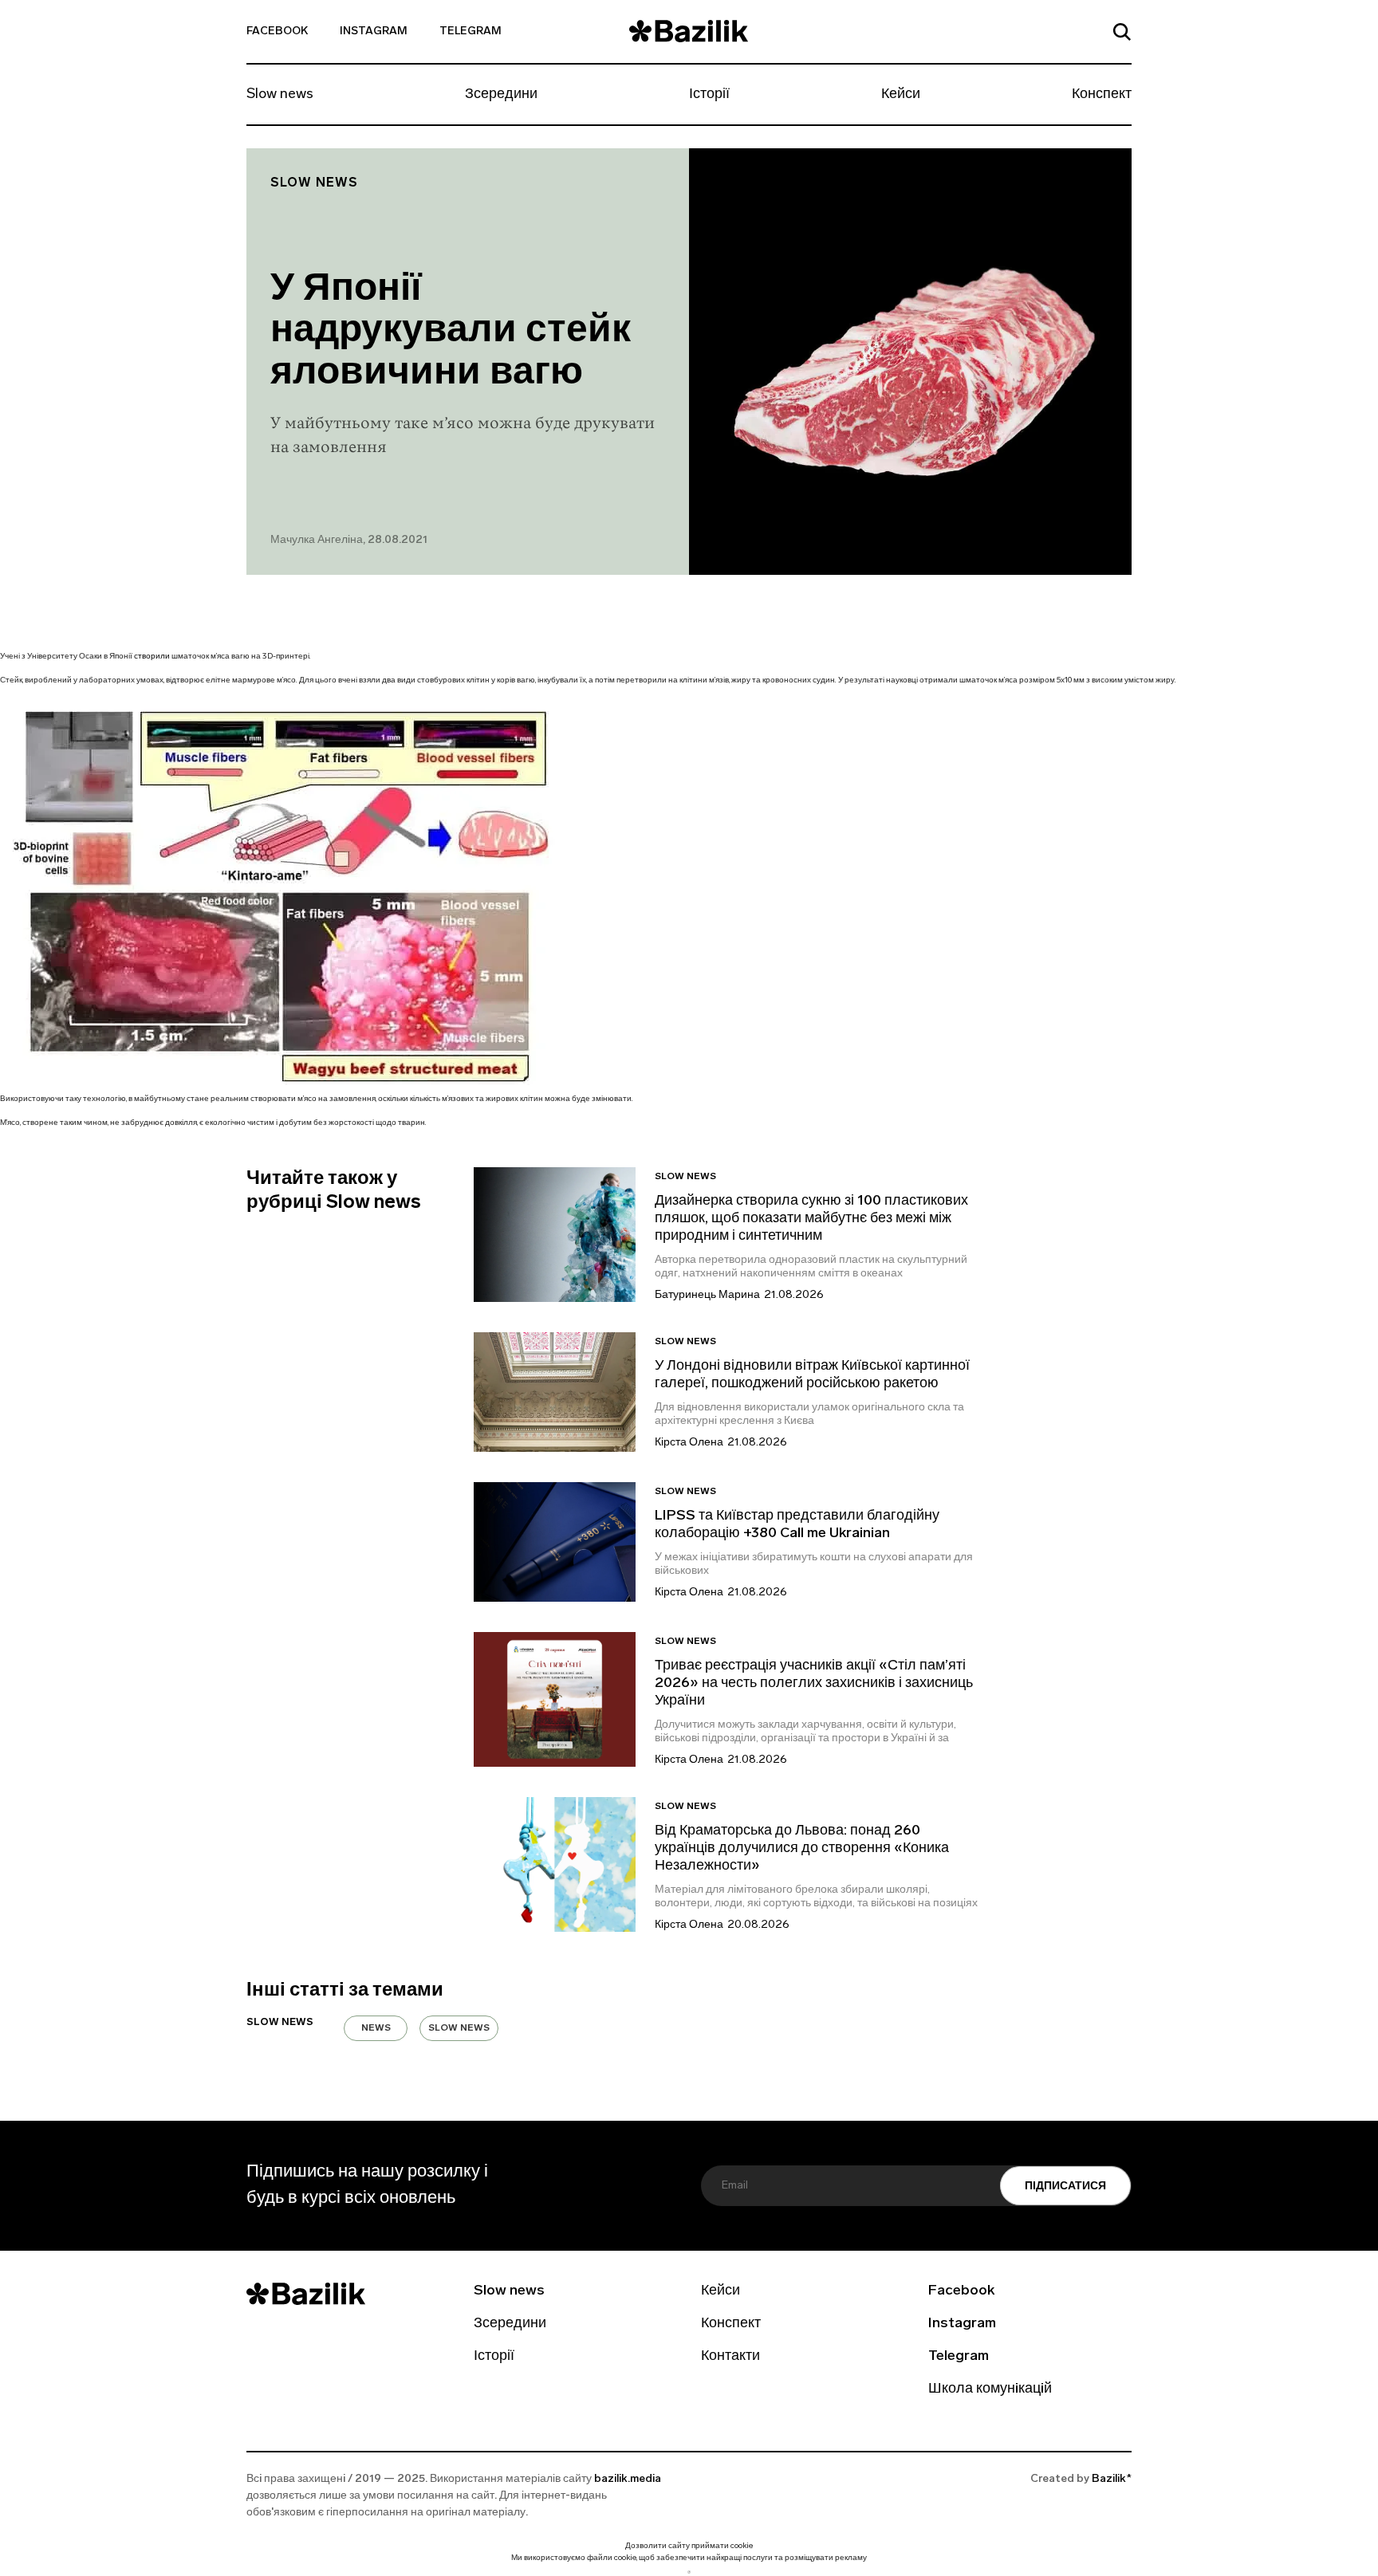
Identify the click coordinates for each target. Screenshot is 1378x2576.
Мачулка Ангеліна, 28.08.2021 (349, 540)
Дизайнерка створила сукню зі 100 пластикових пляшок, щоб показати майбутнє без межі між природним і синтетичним (811, 1219)
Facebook (277, 31)
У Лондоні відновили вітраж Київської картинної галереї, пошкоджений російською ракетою (812, 1375)
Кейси (901, 95)
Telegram (470, 31)
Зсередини (501, 95)
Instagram (374, 31)
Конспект (1102, 95)
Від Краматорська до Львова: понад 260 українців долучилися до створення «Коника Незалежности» (802, 1849)
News (376, 2028)
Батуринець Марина (707, 1295)
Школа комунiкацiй (990, 2389)
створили (152, 657)
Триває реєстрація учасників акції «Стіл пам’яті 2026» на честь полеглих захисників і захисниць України (814, 1684)
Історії (709, 95)
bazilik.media (628, 2479)
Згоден (689, 2572)
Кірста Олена (689, 1443)
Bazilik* (1112, 2479)
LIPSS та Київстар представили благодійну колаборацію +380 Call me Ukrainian (797, 1525)
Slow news (280, 95)
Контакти (730, 2357)
